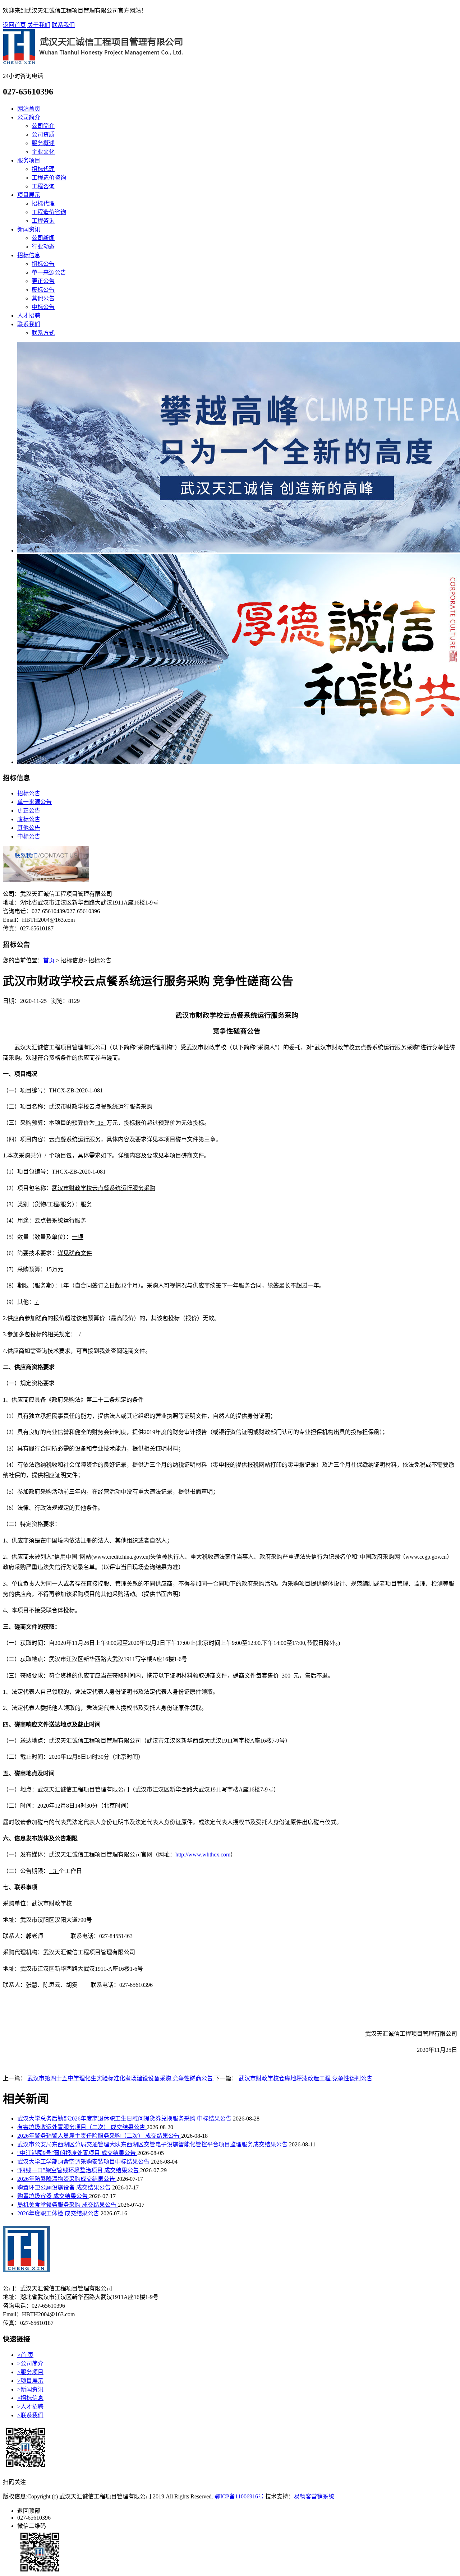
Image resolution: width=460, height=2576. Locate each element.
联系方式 (43, 333)
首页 (49, 960)
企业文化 (43, 152)
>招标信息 (30, 2398)
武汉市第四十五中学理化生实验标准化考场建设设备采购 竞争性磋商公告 (121, 2078)
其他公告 (43, 298)
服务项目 (29, 160)
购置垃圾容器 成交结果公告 (53, 2196)
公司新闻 (43, 238)
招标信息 (29, 255)
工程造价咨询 (49, 178)
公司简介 (29, 117)
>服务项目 (30, 2372)
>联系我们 (30, 2415)
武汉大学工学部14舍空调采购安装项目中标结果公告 (84, 2162)
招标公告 (43, 264)
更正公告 (43, 281)
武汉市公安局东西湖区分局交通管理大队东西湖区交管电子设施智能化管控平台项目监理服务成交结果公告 (153, 2144)
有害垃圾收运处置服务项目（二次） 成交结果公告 (82, 2127)
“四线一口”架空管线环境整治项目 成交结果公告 (79, 2170)
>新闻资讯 (30, 2389)
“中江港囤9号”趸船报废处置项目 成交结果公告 (77, 2153)
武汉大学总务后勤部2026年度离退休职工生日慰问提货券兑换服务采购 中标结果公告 (125, 2119)
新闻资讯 (29, 229)
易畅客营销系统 (314, 2496)
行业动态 (43, 247)
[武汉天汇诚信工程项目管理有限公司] (93, 62)
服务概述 (43, 143)
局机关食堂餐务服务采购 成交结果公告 (68, 2205)
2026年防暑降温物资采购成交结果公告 (67, 2179)
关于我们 (39, 25)
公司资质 (43, 135)
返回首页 (14, 25)
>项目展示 (30, 2381)
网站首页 (29, 109)
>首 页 (25, 2355)
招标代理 (43, 169)
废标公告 (43, 290)
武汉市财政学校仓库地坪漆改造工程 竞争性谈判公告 (305, 2078)
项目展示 (29, 195)
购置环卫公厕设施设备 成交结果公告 (65, 2187)
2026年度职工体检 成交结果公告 (59, 2213)
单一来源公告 (49, 272)
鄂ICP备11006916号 (239, 2496)
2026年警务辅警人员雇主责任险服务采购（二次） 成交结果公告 (99, 2136)
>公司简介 (30, 2364)
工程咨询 (43, 186)
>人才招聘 (30, 2407)
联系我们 (63, 25)
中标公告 (43, 307)
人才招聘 (29, 316)
